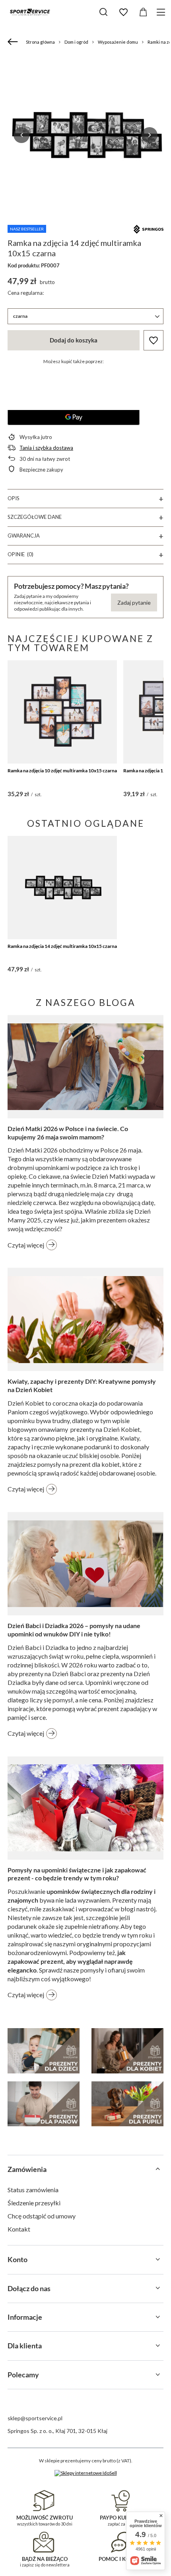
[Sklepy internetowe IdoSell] (86, 2473)
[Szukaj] (103, 12)
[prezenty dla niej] (127, 2051)
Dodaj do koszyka (74, 340)
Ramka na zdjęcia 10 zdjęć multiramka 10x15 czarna (62, 771)
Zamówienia (27, 2169)
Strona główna (40, 42)
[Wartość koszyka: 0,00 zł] (143, 12)
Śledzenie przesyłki (34, 2203)
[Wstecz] (14, 42)
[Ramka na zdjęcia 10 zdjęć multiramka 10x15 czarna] (62, 712)
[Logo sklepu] (30, 12)
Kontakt (19, 2229)
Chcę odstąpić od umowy (42, 2216)
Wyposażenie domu (118, 42)
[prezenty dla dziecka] (44, 2051)
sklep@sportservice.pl (35, 2418)
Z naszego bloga (86, 1002)
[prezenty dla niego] (44, 2104)
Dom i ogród (76, 42)
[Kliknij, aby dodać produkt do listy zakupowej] (154, 340)
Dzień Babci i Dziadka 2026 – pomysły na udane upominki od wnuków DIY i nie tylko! (74, 1630)
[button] (21, 135)
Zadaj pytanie (134, 602)
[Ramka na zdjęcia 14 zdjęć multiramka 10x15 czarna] (62, 888)
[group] (85, 135)
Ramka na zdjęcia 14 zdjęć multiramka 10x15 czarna (62, 946)
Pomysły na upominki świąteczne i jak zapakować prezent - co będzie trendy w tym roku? (77, 1874)
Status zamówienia (33, 2190)
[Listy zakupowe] (123, 12)
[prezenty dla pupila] (127, 2104)
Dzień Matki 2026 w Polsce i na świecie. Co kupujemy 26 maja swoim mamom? (68, 1133)
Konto (17, 2259)
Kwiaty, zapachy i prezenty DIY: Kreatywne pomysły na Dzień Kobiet (82, 1385)
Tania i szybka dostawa (46, 448)
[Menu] (162, 12)
